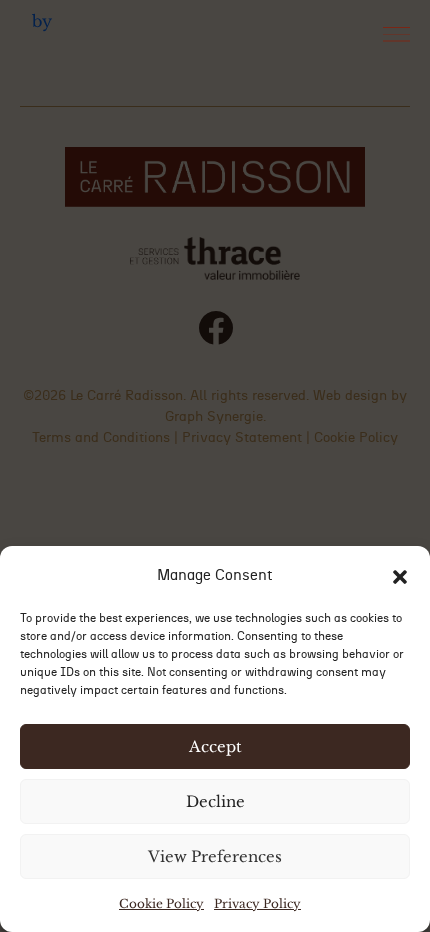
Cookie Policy (161, 903)
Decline (215, 801)
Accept (215, 746)
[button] (400, 575)
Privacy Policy (257, 903)
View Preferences (215, 856)
